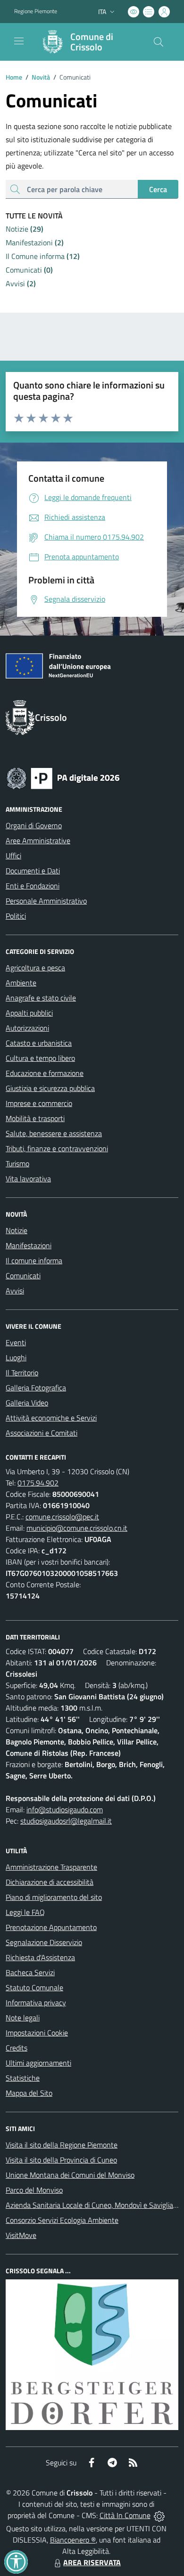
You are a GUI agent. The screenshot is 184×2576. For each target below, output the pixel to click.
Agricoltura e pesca (35, 968)
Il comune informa (34, 1260)
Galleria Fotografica (36, 1388)
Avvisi (15, 1291)
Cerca (158, 189)
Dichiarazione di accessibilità (50, 1882)
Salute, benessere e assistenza (54, 1133)
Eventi (16, 1342)
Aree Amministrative (38, 840)
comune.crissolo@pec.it (62, 1517)
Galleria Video (27, 1403)
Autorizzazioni (27, 1028)
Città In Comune (125, 2515)
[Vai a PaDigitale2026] (63, 777)
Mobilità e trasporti (35, 1118)
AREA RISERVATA (92, 2562)
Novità (38, 77)
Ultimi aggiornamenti (38, 2063)
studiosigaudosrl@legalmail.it (66, 1821)
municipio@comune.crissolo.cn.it (77, 1528)
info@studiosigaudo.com (65, 1809)
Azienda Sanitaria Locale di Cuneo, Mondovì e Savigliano (93, 2205)
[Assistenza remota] (159, 2515)
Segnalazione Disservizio (44, 1942)
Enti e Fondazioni (33, 886)
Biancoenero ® (73, 2540)
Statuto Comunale (34, 1987)
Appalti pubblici (29, 1013)
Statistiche (23, 2078)
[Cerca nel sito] (159, 42)
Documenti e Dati (33, 871)
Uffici (13, 856)
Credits (17, 2048)
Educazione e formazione (45, 1073)
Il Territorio (22, 1373)
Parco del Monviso (34, 2190)
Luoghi (16, 1357)
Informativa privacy (36, 2003)
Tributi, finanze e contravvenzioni (57, 1148)
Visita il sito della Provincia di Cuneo (61, 2160)
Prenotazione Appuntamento (51, 1927)
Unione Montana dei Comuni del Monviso (70, 2175)
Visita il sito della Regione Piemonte (62, 2145)
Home (14, 77)
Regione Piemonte (36, 11)
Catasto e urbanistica (39, 1043)
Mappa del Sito (29, 2093)
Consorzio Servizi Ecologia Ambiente (62, 2220)
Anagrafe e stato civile (41, 998)
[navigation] (19, 41)
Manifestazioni (29, 1245)
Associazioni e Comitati (42, 1433)
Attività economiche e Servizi (51, 1418)
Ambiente (21, 983)
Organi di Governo (34, 825)
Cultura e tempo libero (40, 1058)
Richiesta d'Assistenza (40, 1957)
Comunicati (23, 1276)
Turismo (17, 1163)
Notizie (17, 1230)
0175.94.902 (38, 1483)
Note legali (23, 2018)
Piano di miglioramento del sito (54, 1897)
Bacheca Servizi (30, 1972)
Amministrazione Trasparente (51, 1867)
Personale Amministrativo (46, 901)
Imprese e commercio (39, 1103)
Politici (16, 916)
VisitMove (21, 2235)
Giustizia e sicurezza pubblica (50, 1088)
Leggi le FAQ (25, 1912)
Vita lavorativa (28, 1179)
